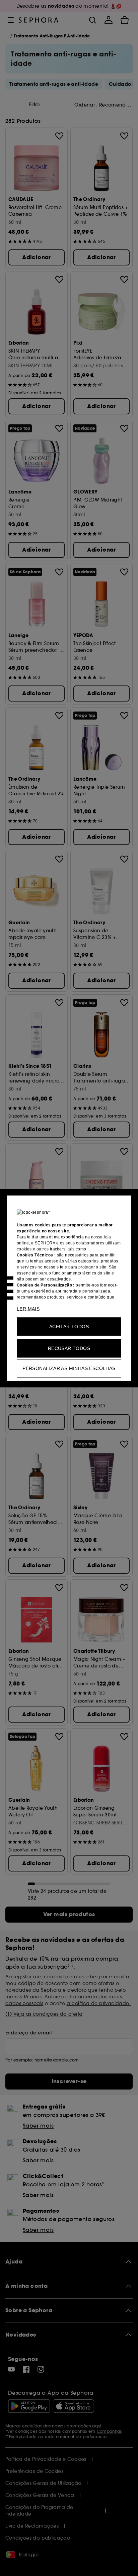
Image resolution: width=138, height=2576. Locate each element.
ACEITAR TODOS (69, 1326)
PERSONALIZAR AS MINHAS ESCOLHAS (69, 1368)
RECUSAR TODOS (69, 1348)
